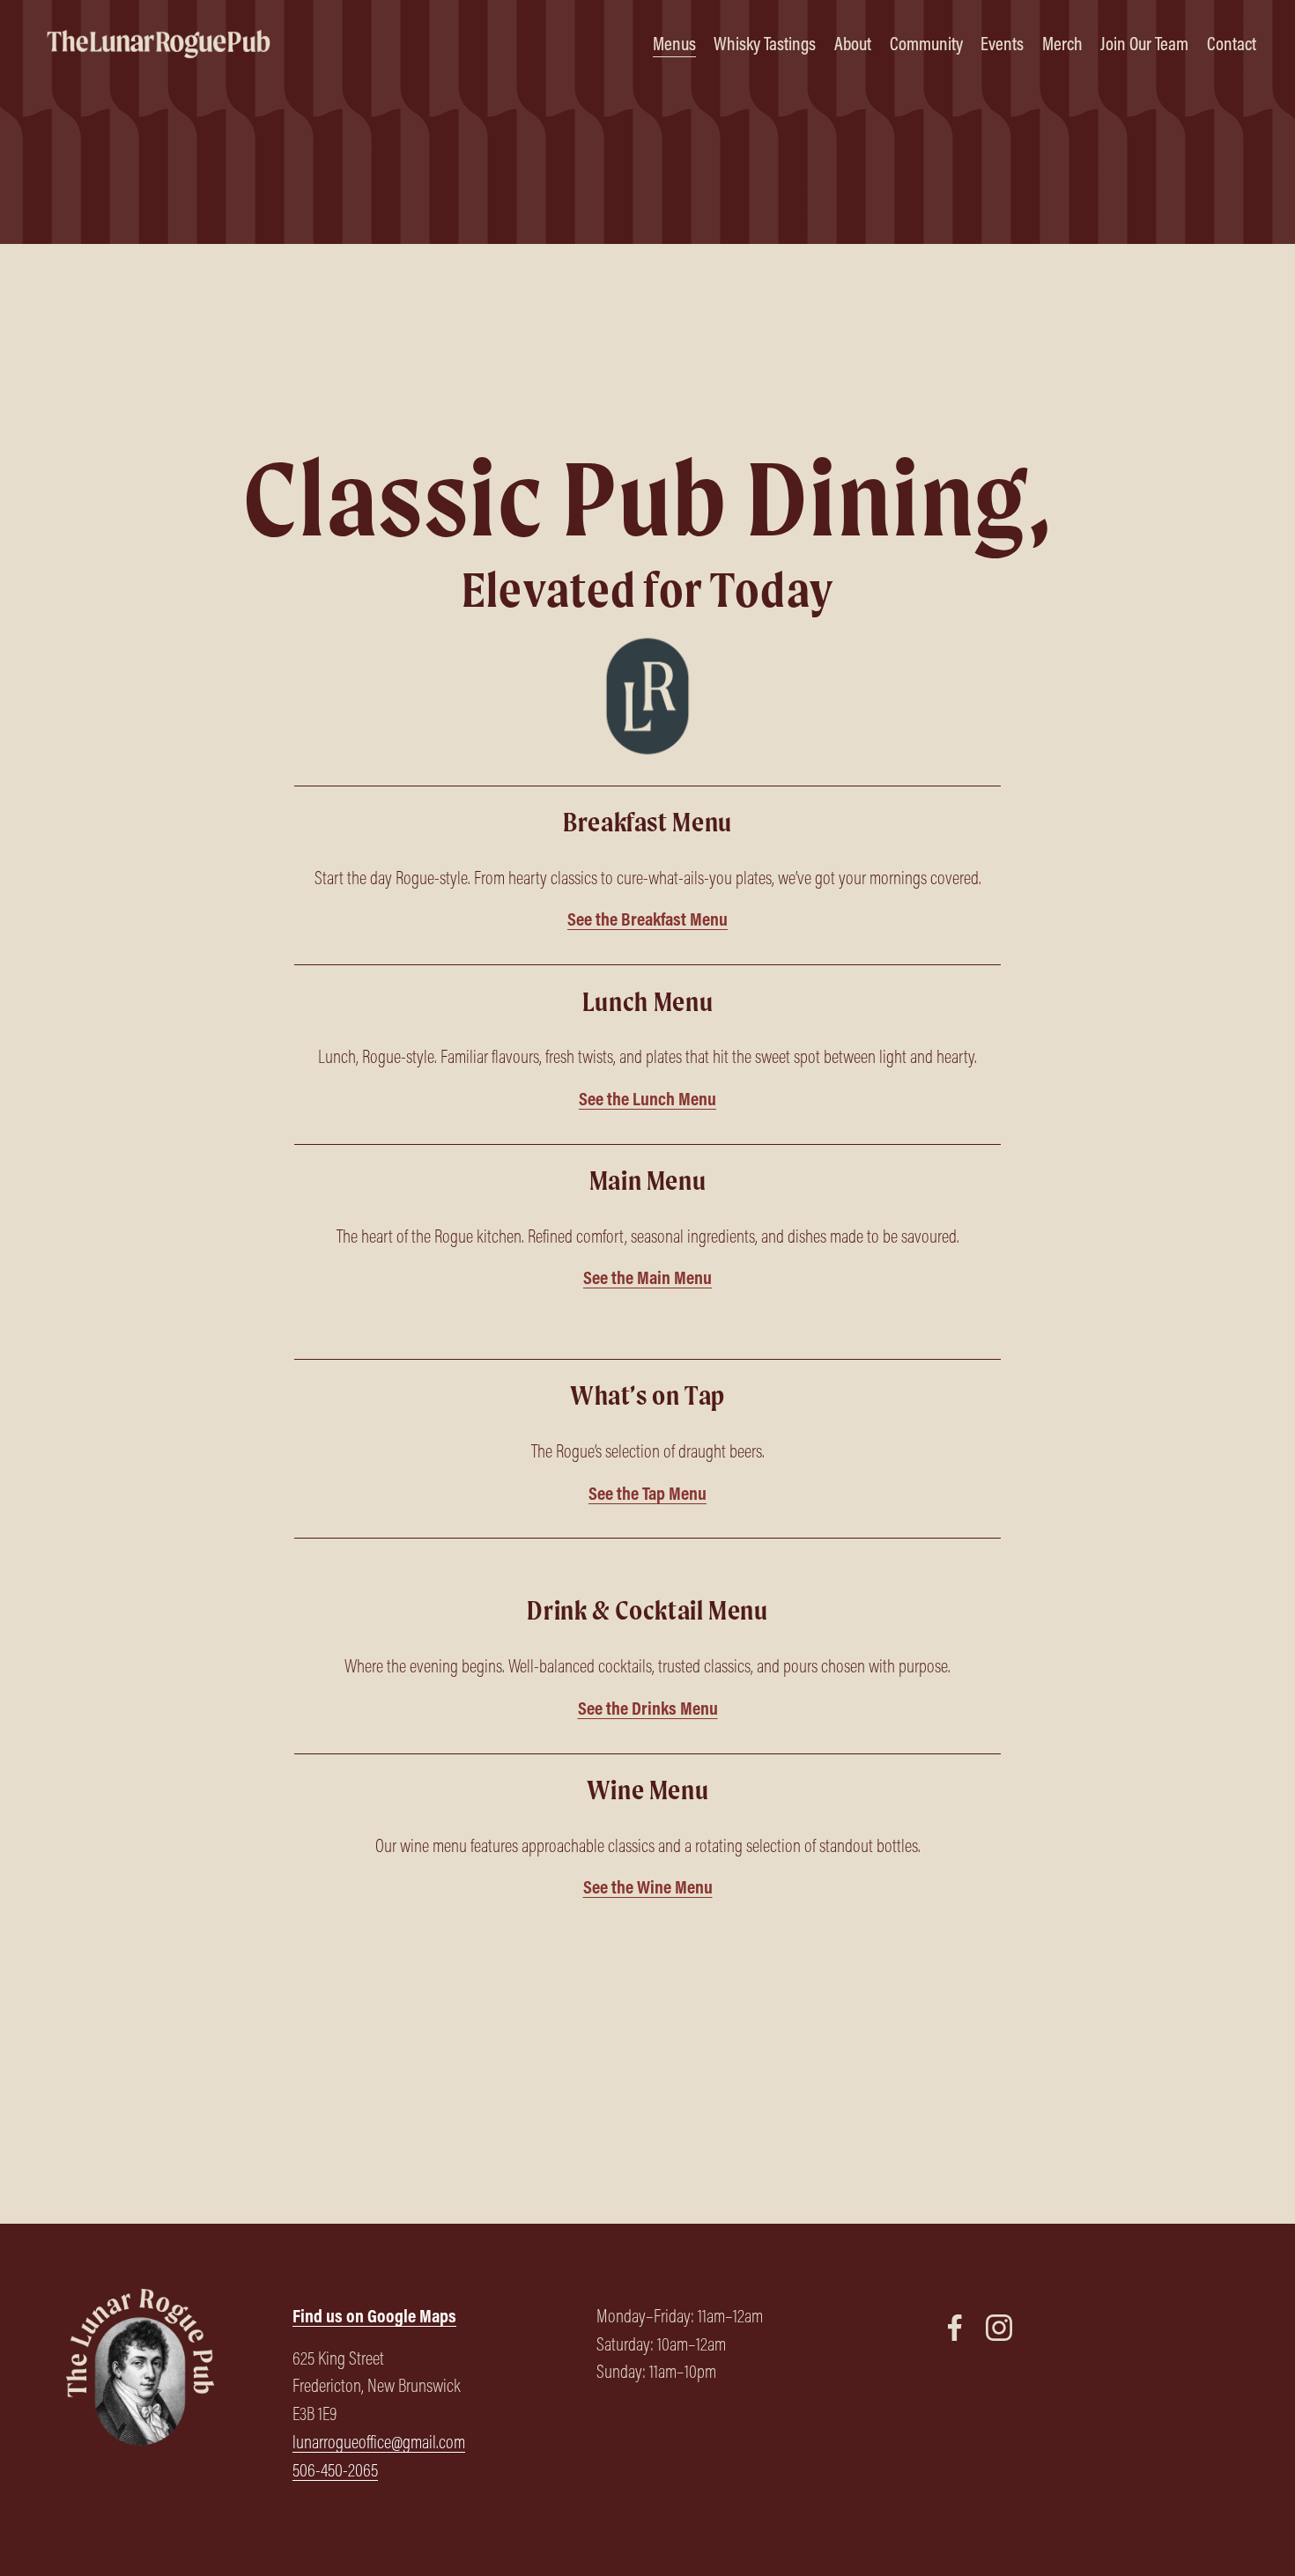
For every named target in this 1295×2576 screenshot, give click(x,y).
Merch (1062, 44)
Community (926, 44)
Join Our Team (1144, 44)
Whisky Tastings (765, 44)
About (853, 44)
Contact (1232, 44)
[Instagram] (999, 2328)
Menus (674, 44)
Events (1002, 44)
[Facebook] (955, 2328)
